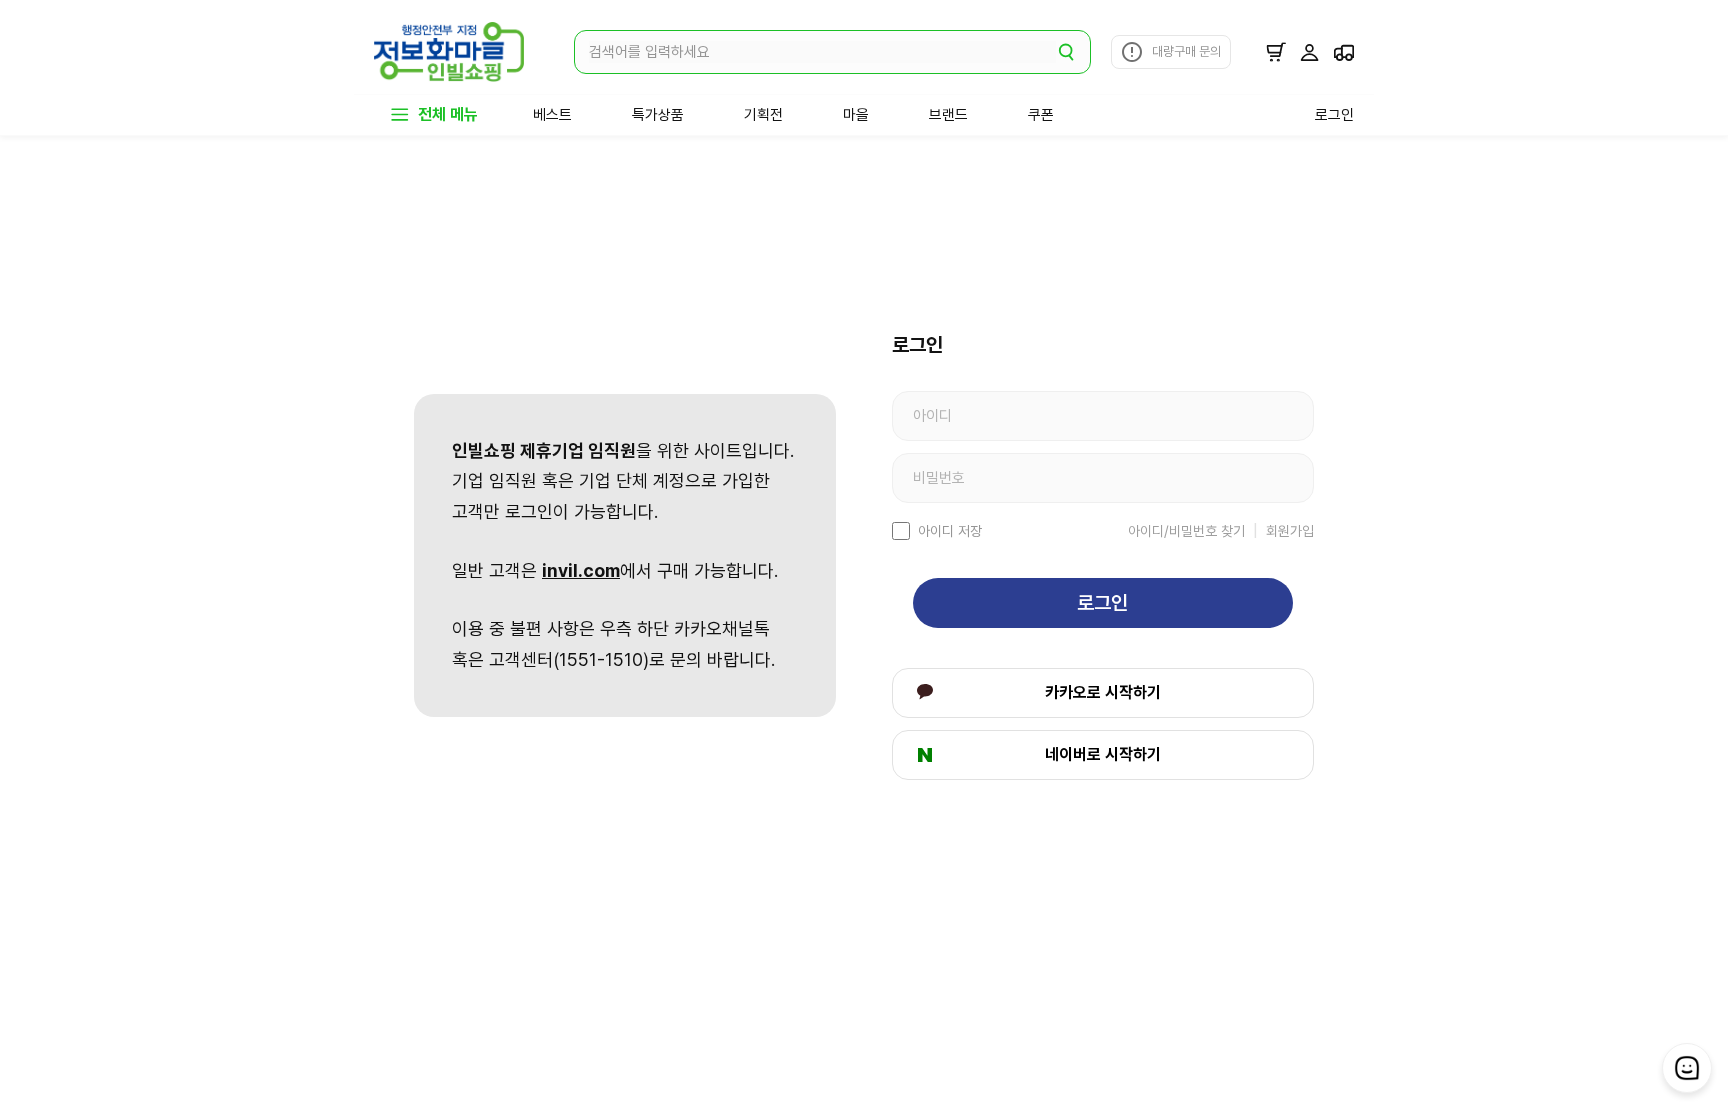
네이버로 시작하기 (1103, 754)
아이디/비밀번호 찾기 (1186, 531)
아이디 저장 (950, 531)
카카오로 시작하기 (1103, 692)
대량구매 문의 (1186, 51)
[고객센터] (1687, 1068)
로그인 (1102, 603)
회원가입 (1290, 531)
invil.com (581, 570)
